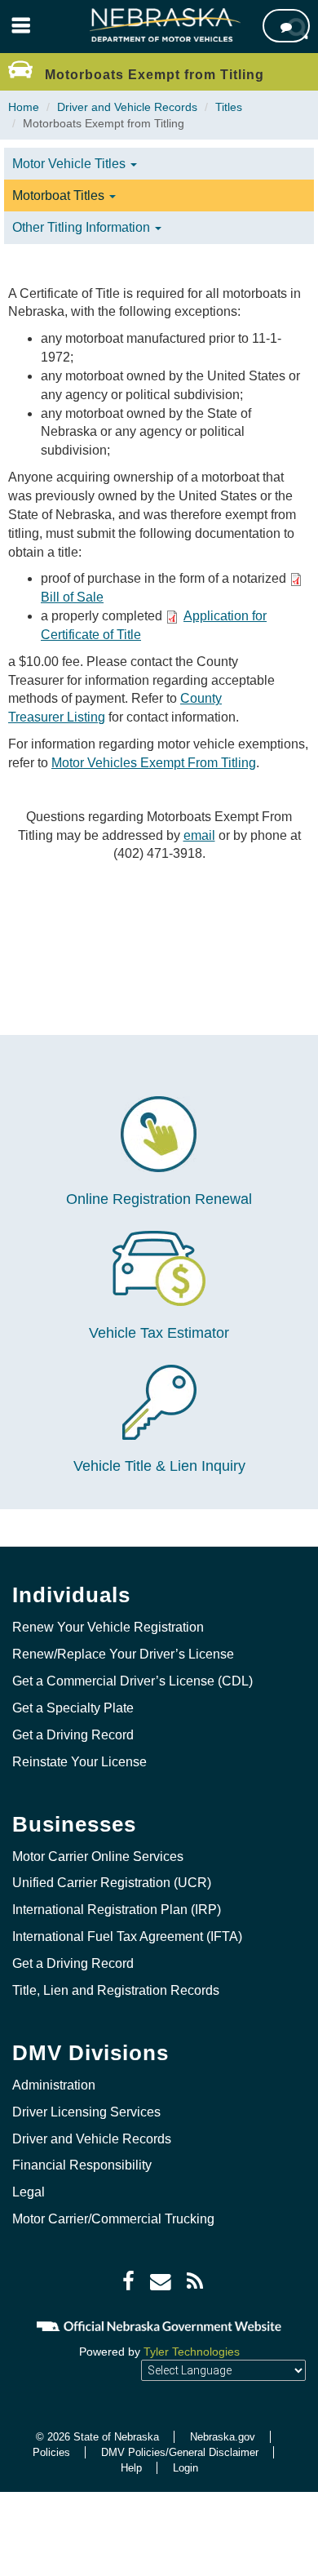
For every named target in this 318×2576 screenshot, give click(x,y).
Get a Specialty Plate (73, 1708)
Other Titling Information (83, 227)
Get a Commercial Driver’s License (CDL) (132, 1681)
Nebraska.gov (223, 2437)
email (199, 835)
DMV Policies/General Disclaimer (180, 2452)
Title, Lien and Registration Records (116, 1990)
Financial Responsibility (82, 2165)
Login (185, 2468)
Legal (29, 2192)
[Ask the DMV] (286, 26)
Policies (51, 2452)
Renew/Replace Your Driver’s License (123, 1654)
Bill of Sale (72, 597)
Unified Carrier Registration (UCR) (112, 1883)
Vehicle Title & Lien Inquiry (159, 1466)
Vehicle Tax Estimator (159, 1333)
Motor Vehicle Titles (71, 164)
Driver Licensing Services (86, 2112)
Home (24, 107)
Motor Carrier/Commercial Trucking (113, 2219)
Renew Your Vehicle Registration (108, 1627)
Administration (54, 2085)
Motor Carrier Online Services (98, 1856)
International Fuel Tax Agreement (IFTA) (127, 1936)
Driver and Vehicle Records (127, 107)
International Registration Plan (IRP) (117, 1910)
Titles (229, 107)
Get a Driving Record (73, 1735)
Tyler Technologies (192, 2352)
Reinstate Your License (79, 1762)
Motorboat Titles (60, 195)
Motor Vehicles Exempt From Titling (154, 763)
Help (131, 2468)
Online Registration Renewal (159, 1199)
